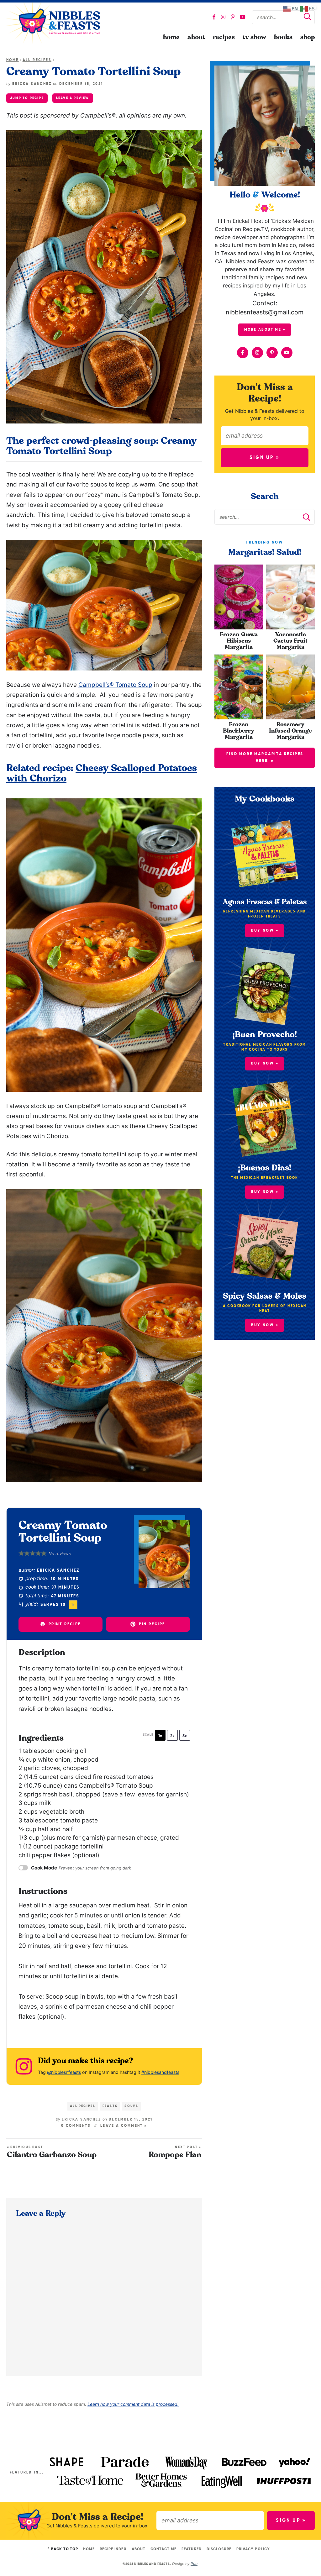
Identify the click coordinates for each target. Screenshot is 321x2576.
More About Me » (265, 330)
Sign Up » (265, 458)
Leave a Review (73, 98)
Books (283, 37)
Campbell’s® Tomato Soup (115, 685)
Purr (194, 2564)
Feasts (110, 2106)
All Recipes (37, 60)
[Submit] (308, 18)
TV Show (254, 37)
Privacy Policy (253, 2549)
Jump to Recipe (27, 98)
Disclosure (219, 2549)
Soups (131, 2106)
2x (172, 1736)
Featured (191, 2549)
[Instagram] (223, 17)
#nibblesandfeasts (160, 2072)
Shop (308, 37)
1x (160, 1736)
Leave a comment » (124, 2126)
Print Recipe (64, 1624)
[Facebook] (214, 17)
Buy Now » (265, 1325)
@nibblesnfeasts (64, 2072)
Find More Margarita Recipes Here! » (265, 757)
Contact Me (163, 2549)
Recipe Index (113, 2549)
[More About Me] (265, 126)
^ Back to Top (63, 2549)
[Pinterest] (233, 17)
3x (185, 1736)
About (196, 37)
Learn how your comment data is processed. (133, 2404)
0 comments (76, 2126)
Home (171, 37)
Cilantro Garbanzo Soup (52, 2152)
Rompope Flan (175, 2152)
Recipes (224, 37)
